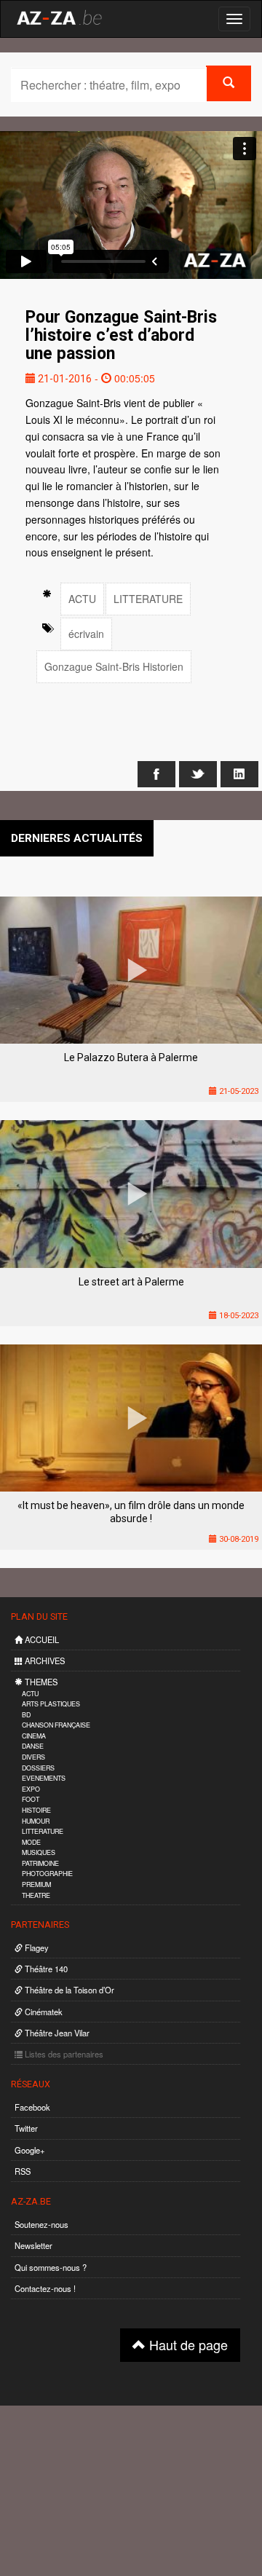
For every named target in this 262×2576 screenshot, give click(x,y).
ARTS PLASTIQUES (51, 1704)
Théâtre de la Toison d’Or (68, 1990)
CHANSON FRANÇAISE (56, 1725)
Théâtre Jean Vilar (56, 2033)
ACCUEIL (41, 1639)
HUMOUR (36, 1821)
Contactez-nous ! (45, 2288)
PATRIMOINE (40, 1863)
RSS (23, 2171)
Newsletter (33, 2245)
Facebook (32, 2107)
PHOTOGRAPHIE (47, 1874)
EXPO (31, 1789)
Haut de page (187, 2344)
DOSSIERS (38, 1768)
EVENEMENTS (44, 1778)
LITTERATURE (148, 599)
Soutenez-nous (41, 2224)
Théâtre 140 (45, 1969)
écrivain (86, 634)
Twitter (26, 2128)
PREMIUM (36, 1884)
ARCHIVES (44, 1661)
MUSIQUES (39, 1852)
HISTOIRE (36, 1810)
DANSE (33, 1746)
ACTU (82, 599)
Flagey (36, 1947)
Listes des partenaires (63, 2054)
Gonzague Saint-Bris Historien (114, 666)
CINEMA (34, 1736)
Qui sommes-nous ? (51, 2267)
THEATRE (36, 1895)
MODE (31, 1842)
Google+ (30, 2150)
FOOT (31, 1799)
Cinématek (43, 2012)
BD (26, 1715)
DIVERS (33, 1757)
